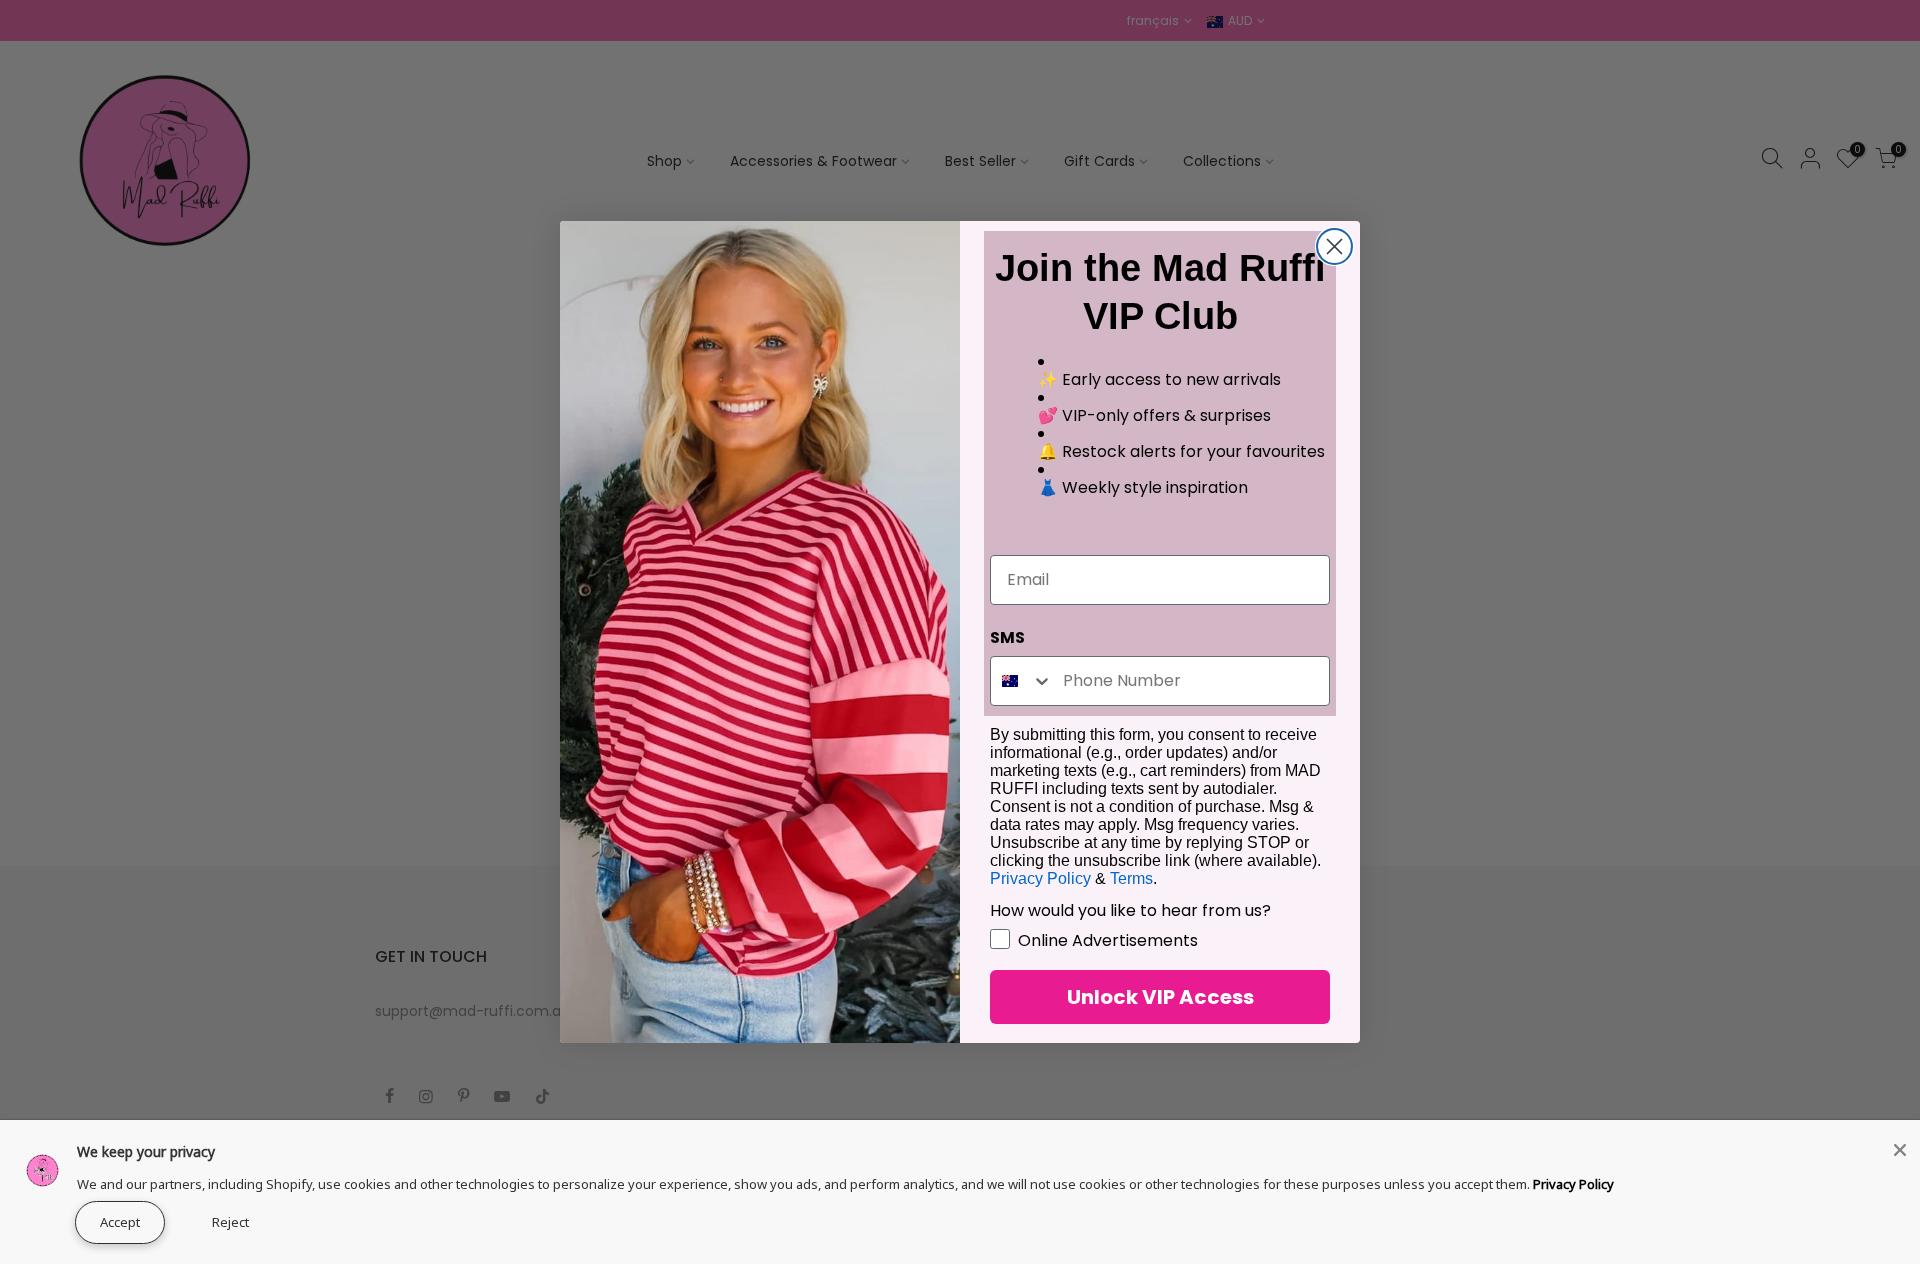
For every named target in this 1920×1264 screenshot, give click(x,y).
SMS (1007, 637)
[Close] (1900, 1150)
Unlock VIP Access (1160, 997)
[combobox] (1022, 681)
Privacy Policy (1573, 1184)
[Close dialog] (1334, 246)
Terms (1131, 878)
